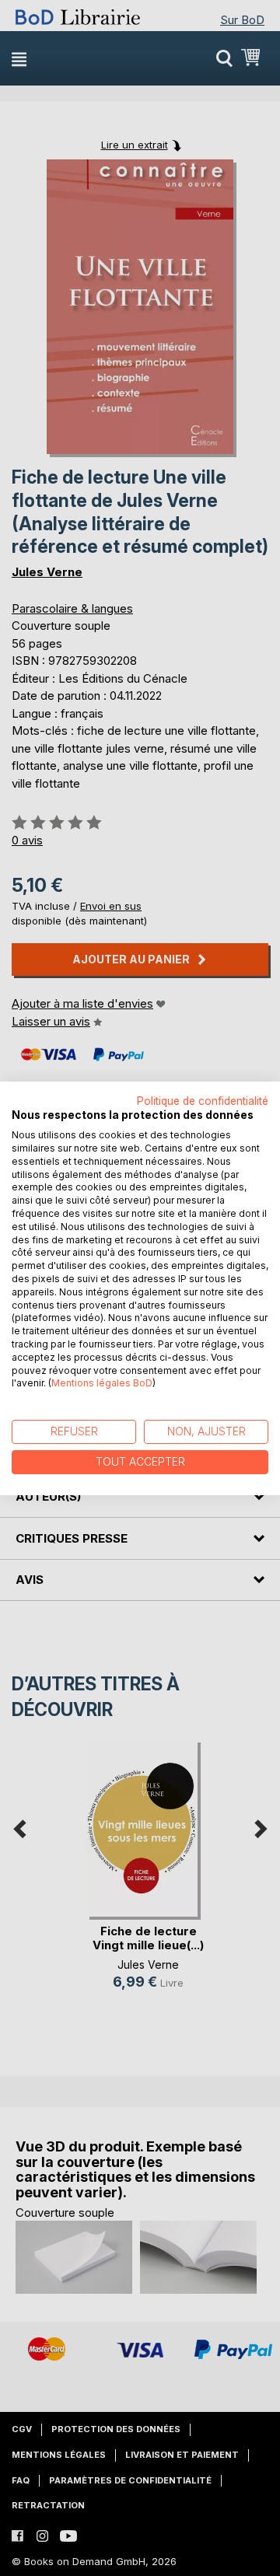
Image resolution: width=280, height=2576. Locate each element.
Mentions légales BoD (102, 1383)
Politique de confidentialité (203, 1100)
